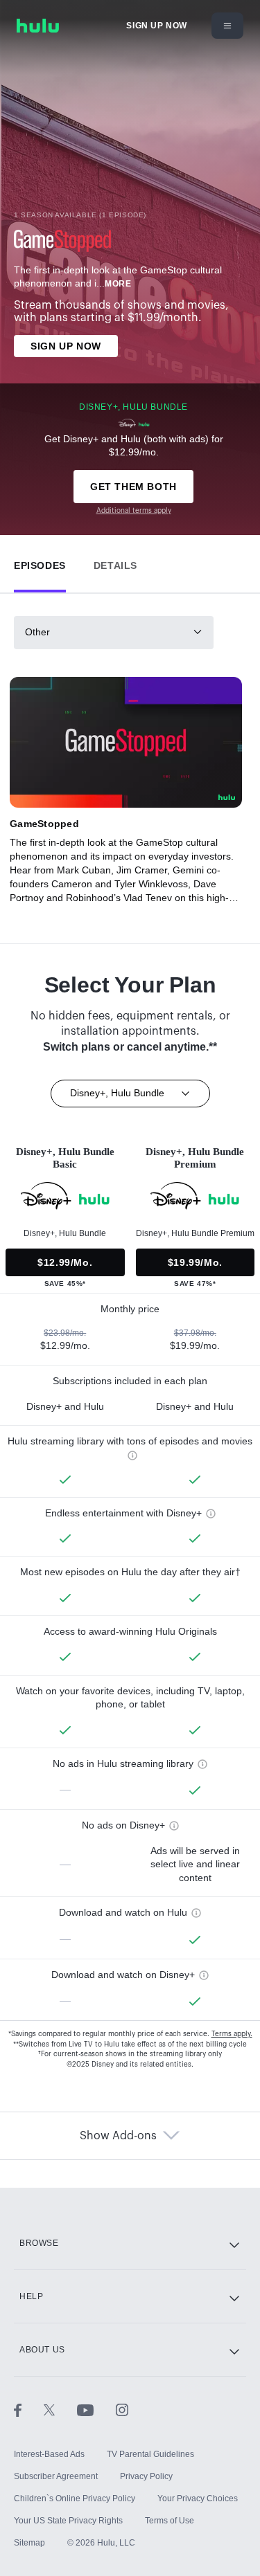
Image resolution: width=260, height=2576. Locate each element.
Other (37, 632)
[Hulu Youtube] (96, 2410)
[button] (40, 562)
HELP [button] (31, 2296)
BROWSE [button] (39, 2243)
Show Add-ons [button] (118, 2136)
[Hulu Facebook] (29, 2410)
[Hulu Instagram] (122, 2410)
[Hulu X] (60, 2410)
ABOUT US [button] (42, 2350)
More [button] (118, 284)
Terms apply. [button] (232, 2034)
